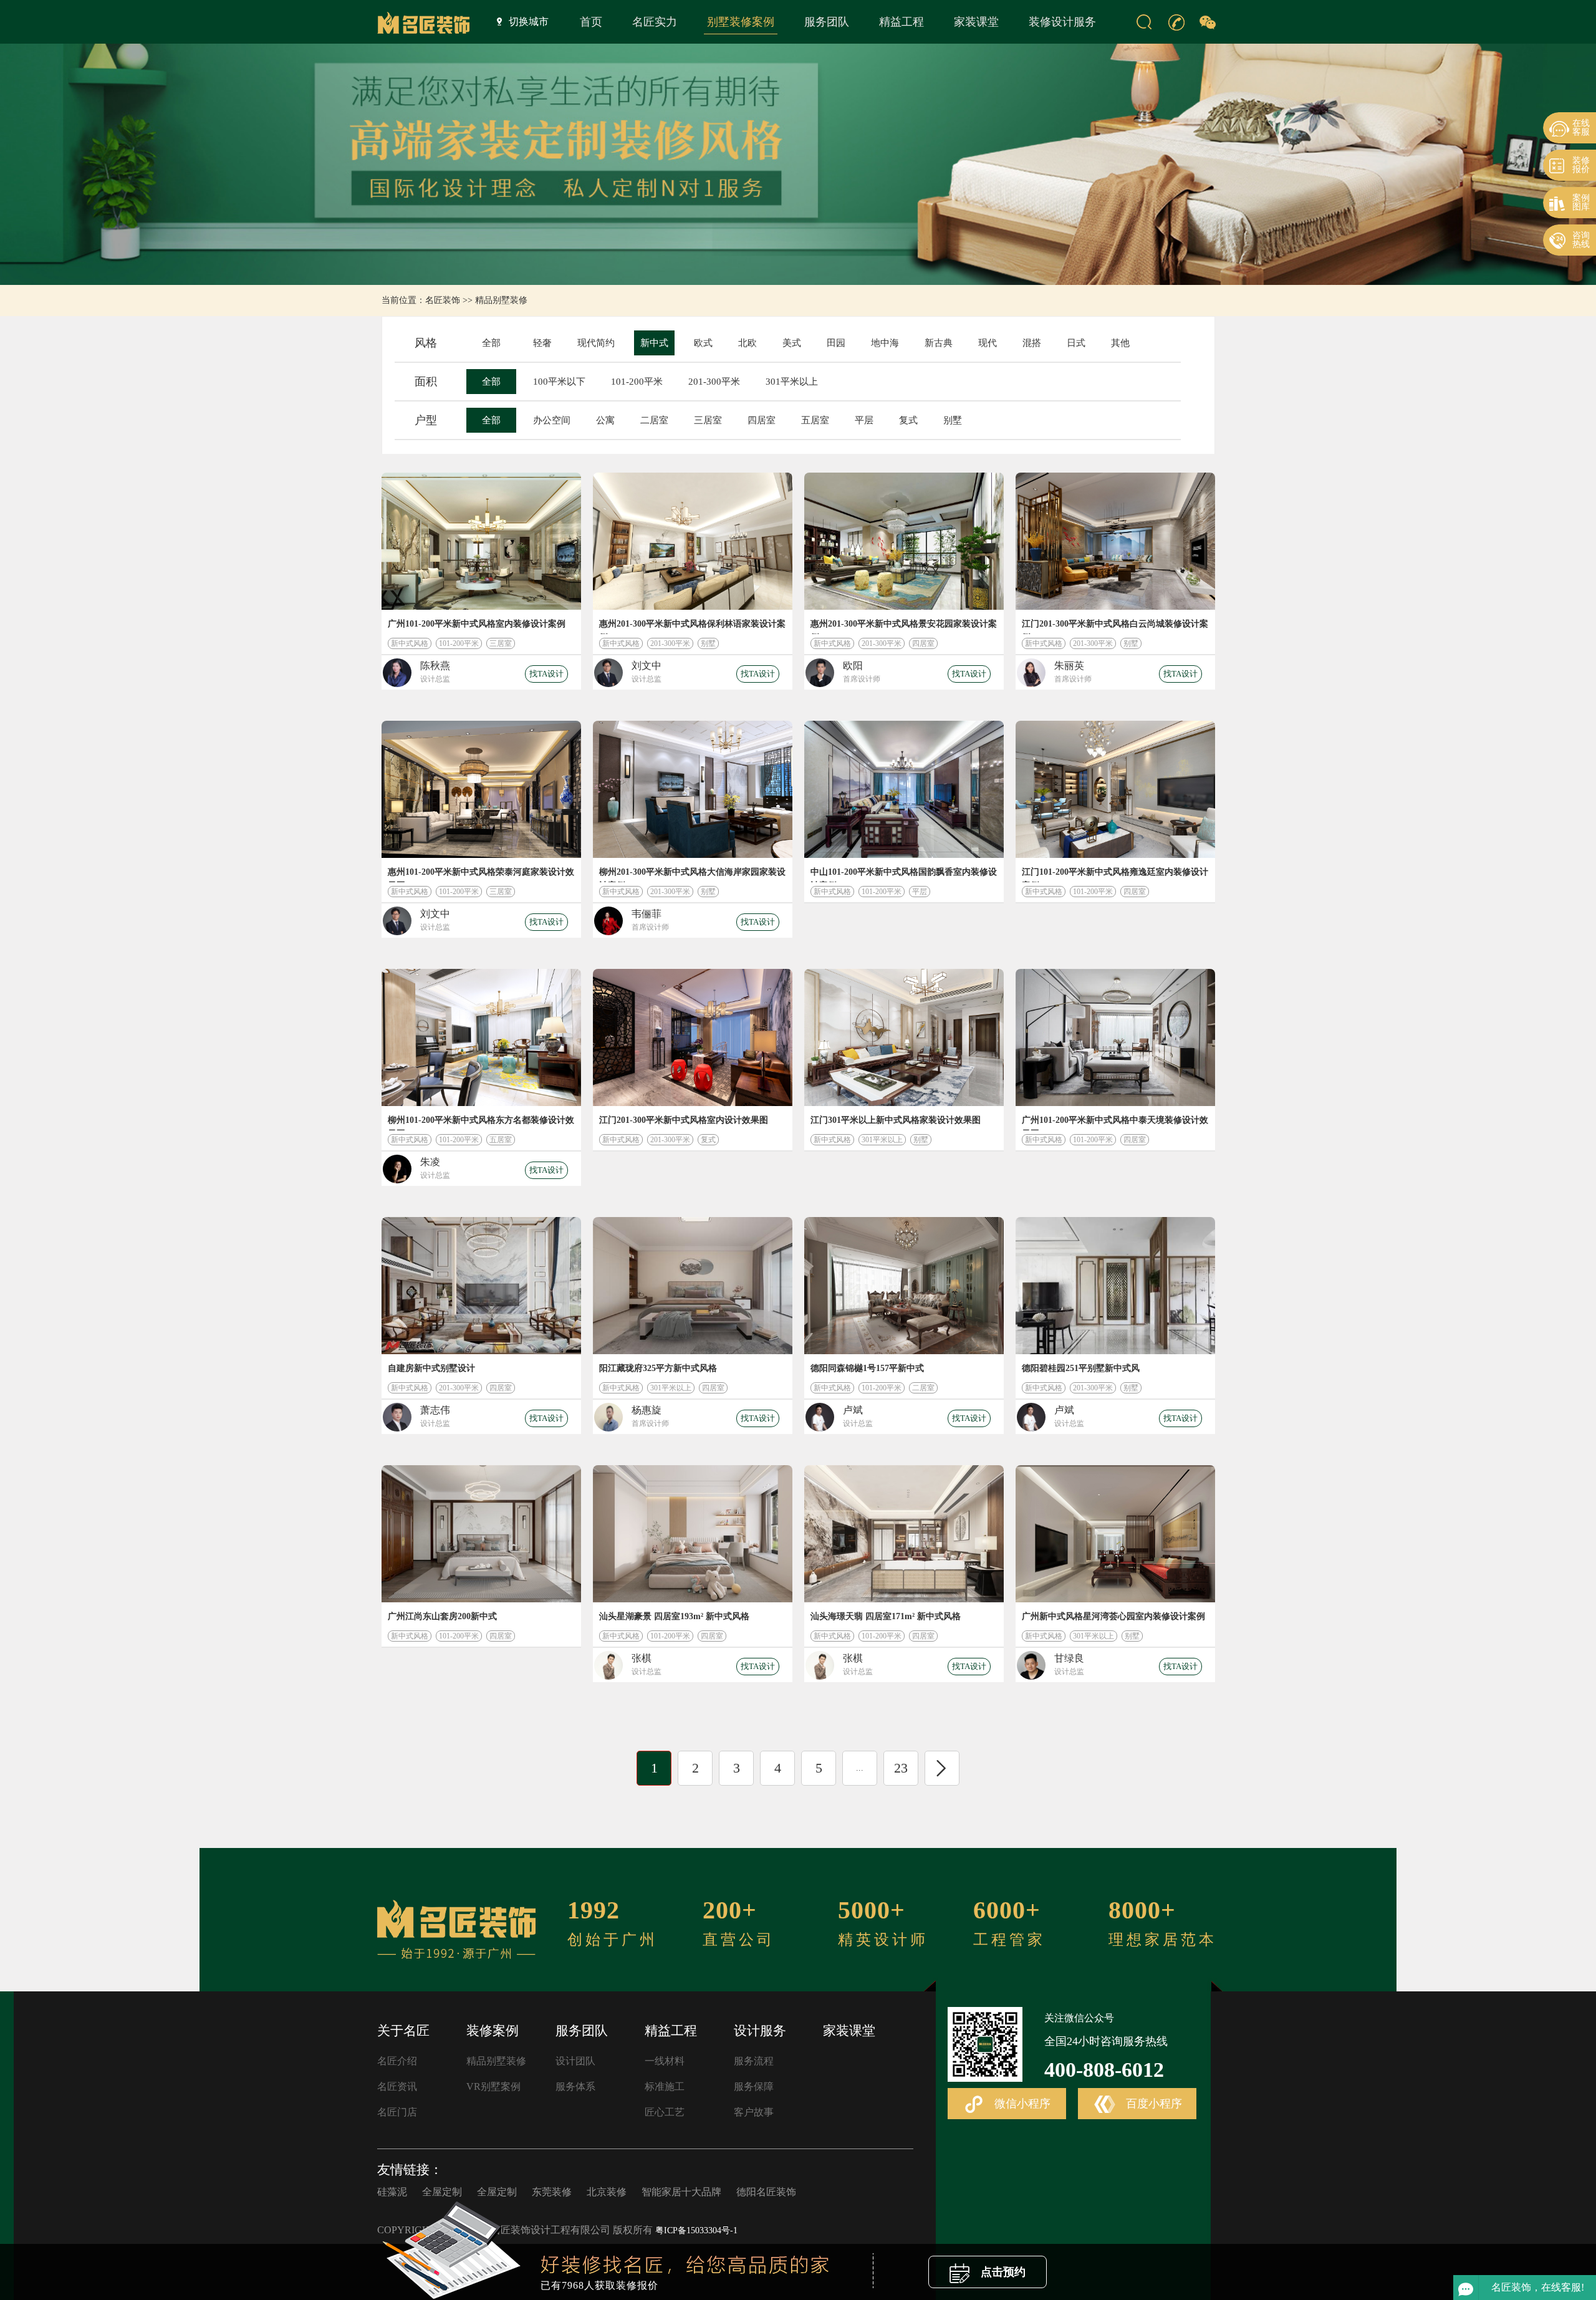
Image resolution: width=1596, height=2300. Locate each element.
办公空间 (552, 420)
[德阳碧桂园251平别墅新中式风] (1115, 1286)
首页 (591, 22)
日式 (1076, 343)
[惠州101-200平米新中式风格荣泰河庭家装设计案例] (481, 789)
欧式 (703, 343)
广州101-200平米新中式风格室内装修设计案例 (477, 624)
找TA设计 (546, 674)
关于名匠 (403, 2031)
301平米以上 (792, 382)
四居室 (762, 420)
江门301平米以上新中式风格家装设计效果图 (896, 1120)
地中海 (885, 343)
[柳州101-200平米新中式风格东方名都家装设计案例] (481, 1037)
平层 (864, 420)
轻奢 (542, 343)
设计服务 (760, 2031)
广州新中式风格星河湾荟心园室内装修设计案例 (1113, 1616)
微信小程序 (1021, 2104)
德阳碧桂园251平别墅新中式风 (1081, 1368)
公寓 (605, 420)
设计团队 (575, 2061)
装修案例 (493, 2031)
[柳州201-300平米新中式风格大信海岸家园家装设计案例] (693, 789)
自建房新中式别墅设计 (431, 1368)
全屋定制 (442, 2192)
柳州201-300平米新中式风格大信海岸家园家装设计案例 (692, 875)
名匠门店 (397, 2112)
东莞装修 (552, 2192)
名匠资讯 (397, 2086)
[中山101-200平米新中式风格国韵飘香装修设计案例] (904, 789)
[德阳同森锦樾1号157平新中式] (904, 1286)
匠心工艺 (665, 2112)
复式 (908, 420)
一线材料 (665, 2061)
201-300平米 (714, 382)
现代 (988, 343)
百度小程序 (1152, 2104)
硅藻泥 (392, 2192)
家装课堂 (976, 22)
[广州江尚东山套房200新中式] (481, 1534)
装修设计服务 (1062, 22)
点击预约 (1002, 2272)
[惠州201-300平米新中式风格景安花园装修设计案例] (904, 541)
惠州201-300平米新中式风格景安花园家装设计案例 (904, 627)
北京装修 (607, 2192)
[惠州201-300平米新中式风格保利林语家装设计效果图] (693, 541)
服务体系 (575, 2086)
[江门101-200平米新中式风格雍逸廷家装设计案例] (1115, 789)
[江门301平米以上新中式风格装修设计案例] (904, 1037)
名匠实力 (655, 22)
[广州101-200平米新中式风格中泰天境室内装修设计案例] (1115, 1037)
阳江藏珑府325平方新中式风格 (658, 1368)
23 (901, 1768)
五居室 (815, 420)
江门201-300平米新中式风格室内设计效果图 (684, 1120)
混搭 (1032, 343)
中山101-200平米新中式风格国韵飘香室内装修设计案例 (904, 875)
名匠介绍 (397, 2061)
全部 (491, 343)
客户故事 (754, 2112)
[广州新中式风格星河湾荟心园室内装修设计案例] (1115, 1534)
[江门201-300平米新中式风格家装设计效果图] (693, 1037)
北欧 (748, 343)
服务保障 (754, 2086)
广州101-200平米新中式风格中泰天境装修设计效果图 (1115, 1123)
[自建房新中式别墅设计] (481, 1286)
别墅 (953, 420)
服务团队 (827, 22)
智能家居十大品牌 (681, 2192)
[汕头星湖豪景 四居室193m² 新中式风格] (693, 1534)
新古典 (939, 343)
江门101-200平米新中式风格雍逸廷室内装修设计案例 (1115, 875)
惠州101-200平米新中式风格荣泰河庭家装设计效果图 (481, 875)
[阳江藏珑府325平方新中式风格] (693, 1286)
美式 (792, 343)
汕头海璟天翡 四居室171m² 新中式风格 (886, 1616)
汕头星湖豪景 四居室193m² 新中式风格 (674, 1616)
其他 (1120, 343)
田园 (836, 343)
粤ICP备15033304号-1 (696, 2230)
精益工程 (901, 22)
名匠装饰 (443, 300)
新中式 (654, 343)
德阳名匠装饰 (766, 2192)
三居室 (708, 420)
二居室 (654, 420)
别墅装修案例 (741, 22)
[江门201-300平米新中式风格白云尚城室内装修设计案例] (1115, 541)
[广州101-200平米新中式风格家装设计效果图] (481, 541)
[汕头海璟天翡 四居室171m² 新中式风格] (904, 1534)
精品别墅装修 (501, 300)
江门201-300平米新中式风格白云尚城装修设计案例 (1115, 627)
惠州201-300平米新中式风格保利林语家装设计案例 (692, 627)
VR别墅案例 (493, 2086)
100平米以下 (559, 382)
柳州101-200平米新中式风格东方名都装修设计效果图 (481, 1123)
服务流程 (754, 2061)
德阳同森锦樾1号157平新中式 (867, 1368)
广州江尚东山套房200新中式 (442, 1616)
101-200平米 (637, 382)
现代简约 (596, 343)
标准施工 (665, 2086)
